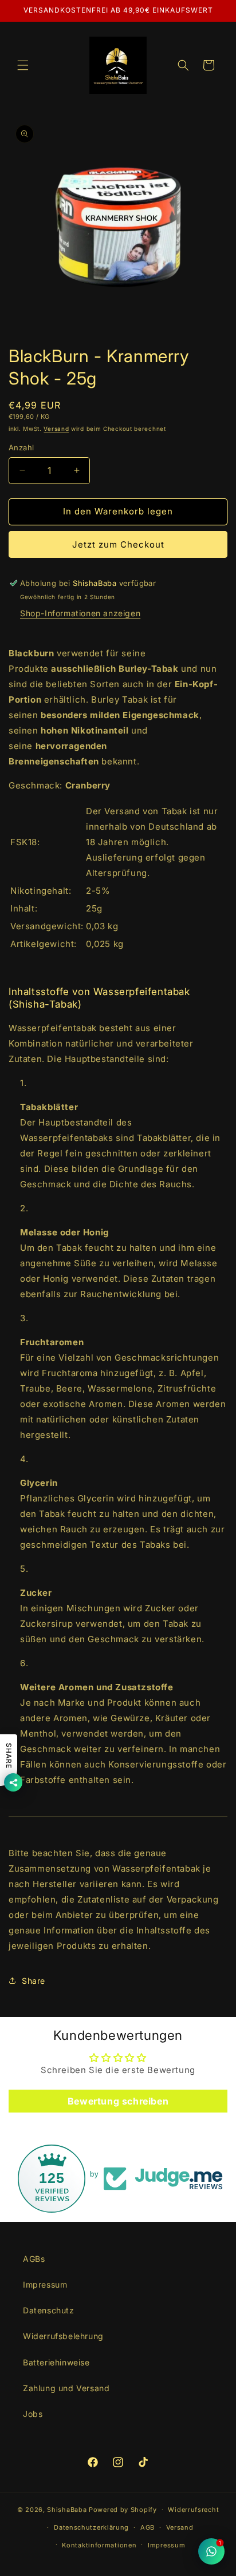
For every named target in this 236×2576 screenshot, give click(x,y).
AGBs (34, 2259)
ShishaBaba (67, 2510)
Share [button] (34, 1981)
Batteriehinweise (56, 2362)
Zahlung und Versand (66, 2388)
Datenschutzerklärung (91, 2527)
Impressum (45, 2284)
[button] (23, 65)
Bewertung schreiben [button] (118, 2101)
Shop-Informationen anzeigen (80, 613)
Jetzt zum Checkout (118, 544)
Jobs (33, 2414)
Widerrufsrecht (193, 2510)
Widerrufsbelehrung (63, 2336)
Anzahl (21, 447)
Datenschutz (49, 2310)
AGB (147, 2527)
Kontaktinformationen (99, 2545)
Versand (56, 429)
